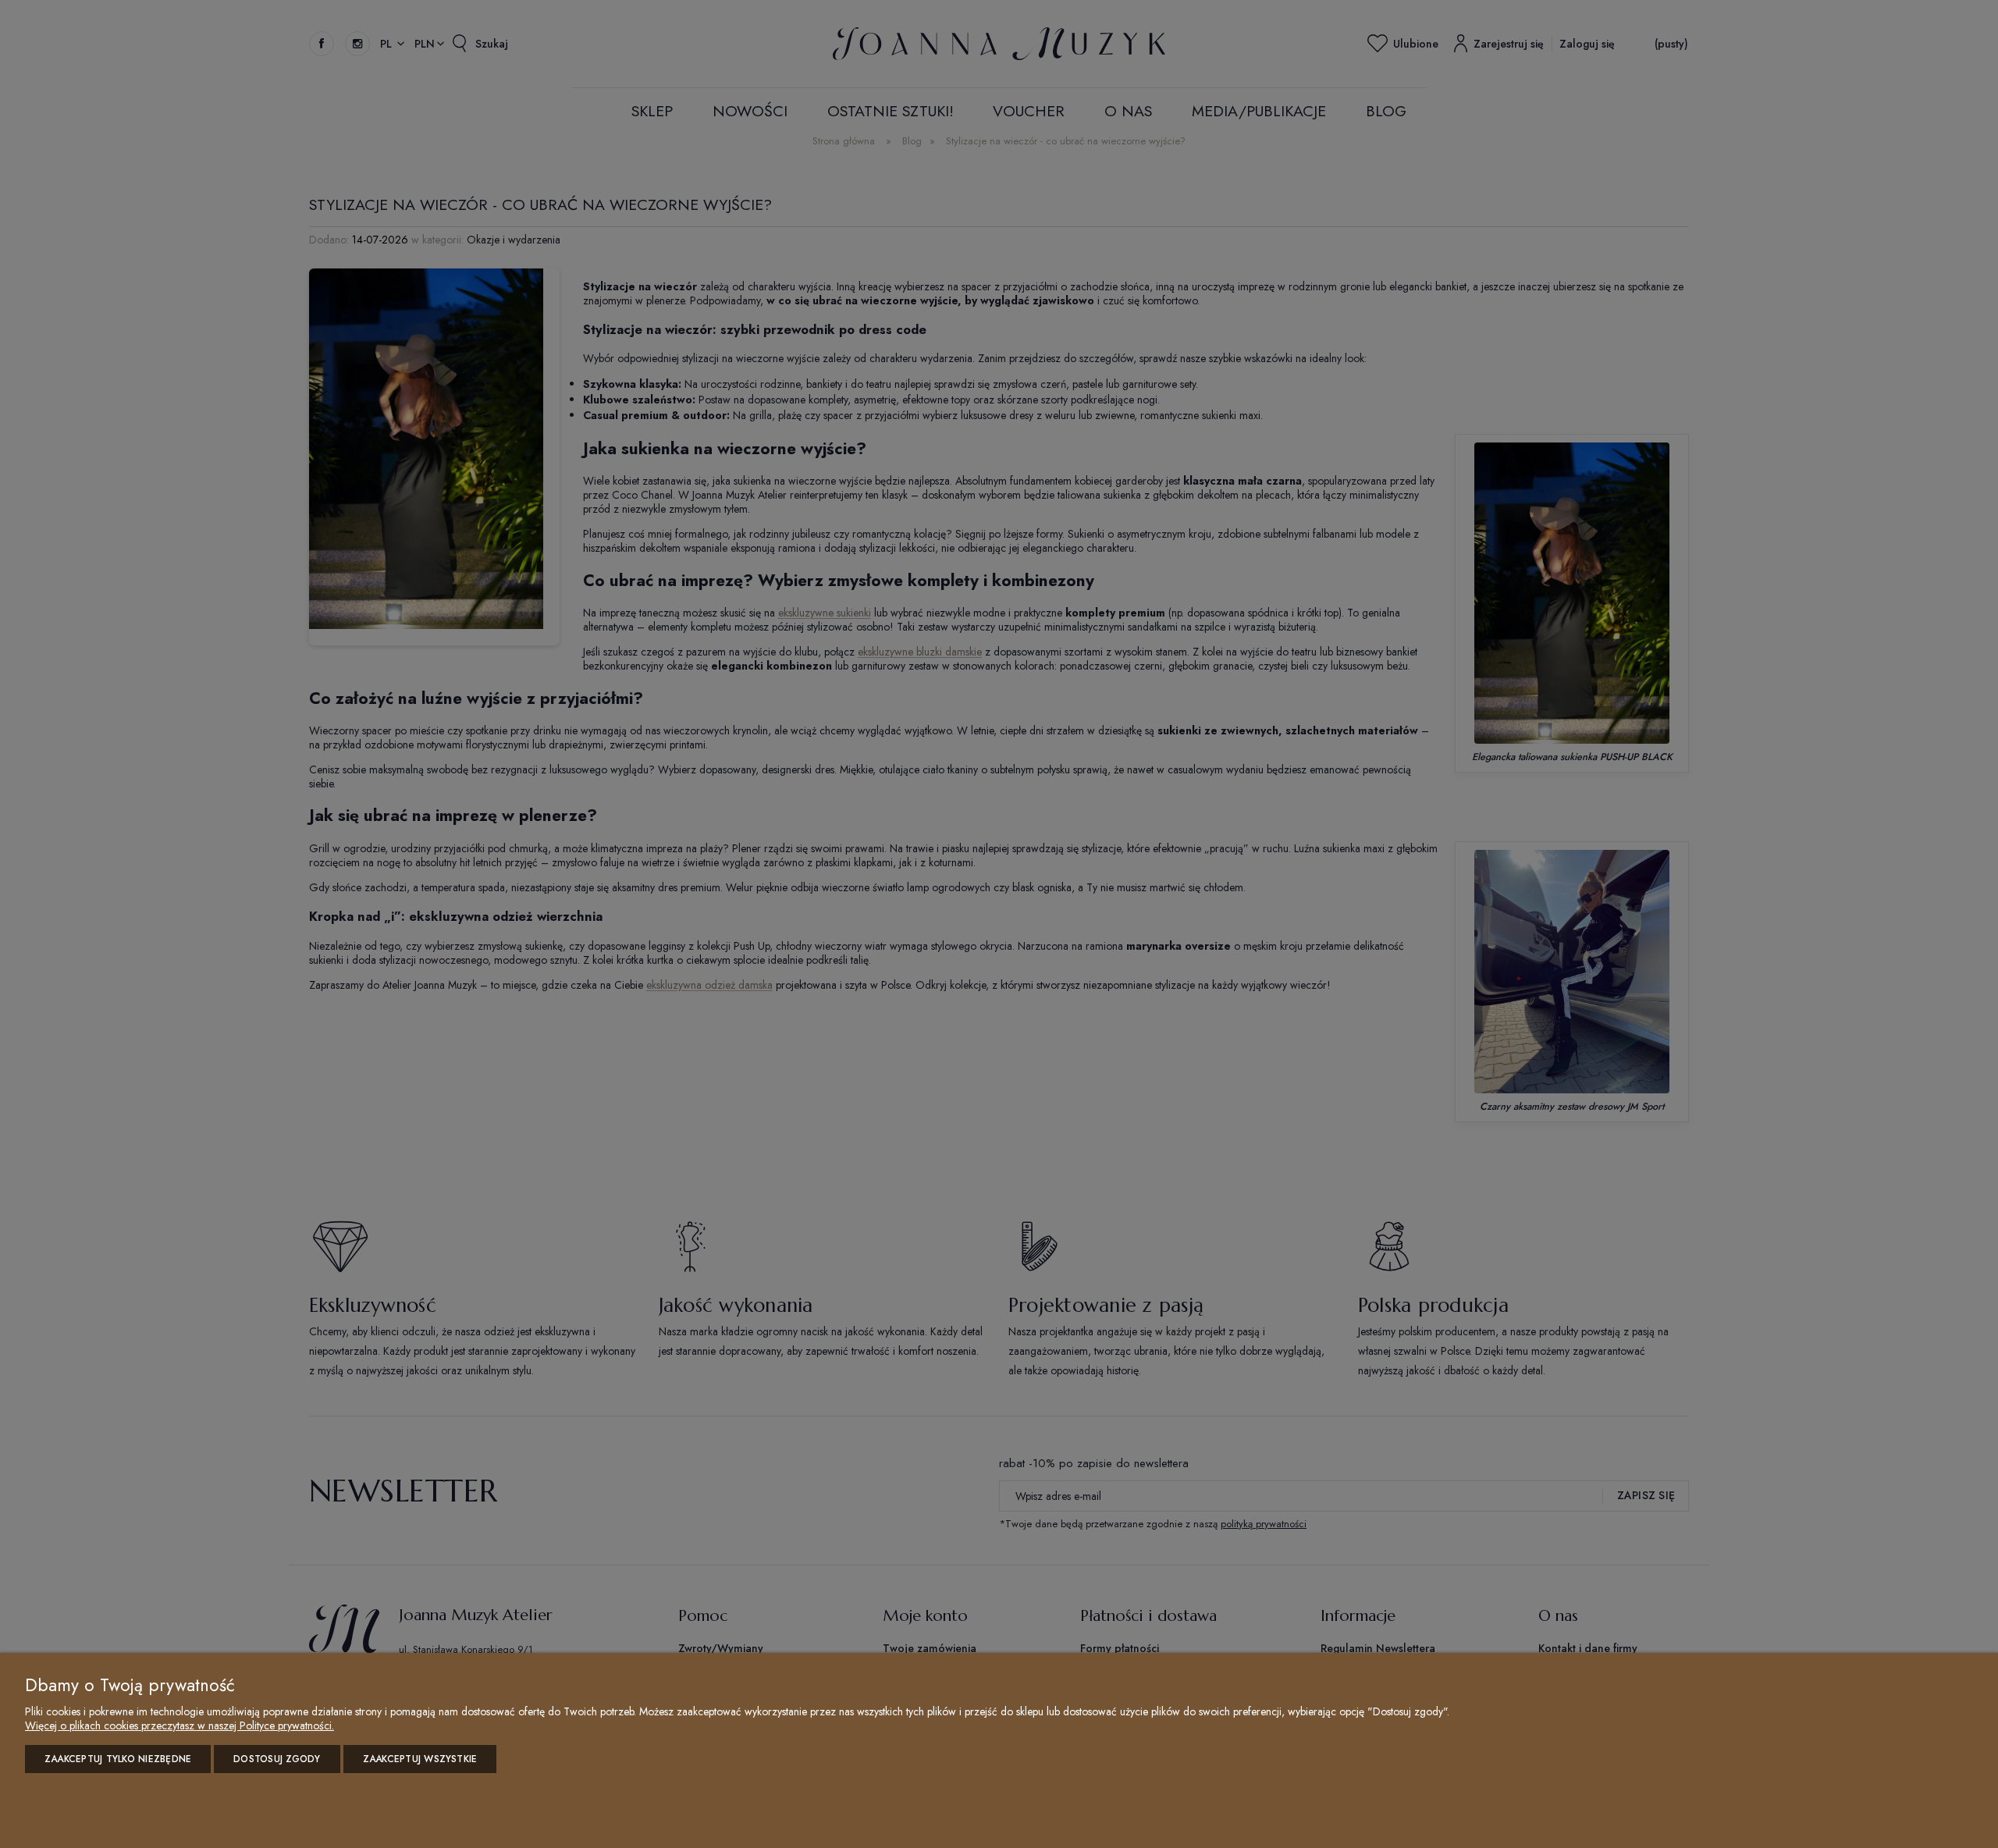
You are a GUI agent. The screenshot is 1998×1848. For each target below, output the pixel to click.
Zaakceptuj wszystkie (420, 1759)
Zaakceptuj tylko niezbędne (118, 1759)
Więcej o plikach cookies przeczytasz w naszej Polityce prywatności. (180, 1725)
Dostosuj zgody (277, 1759)
